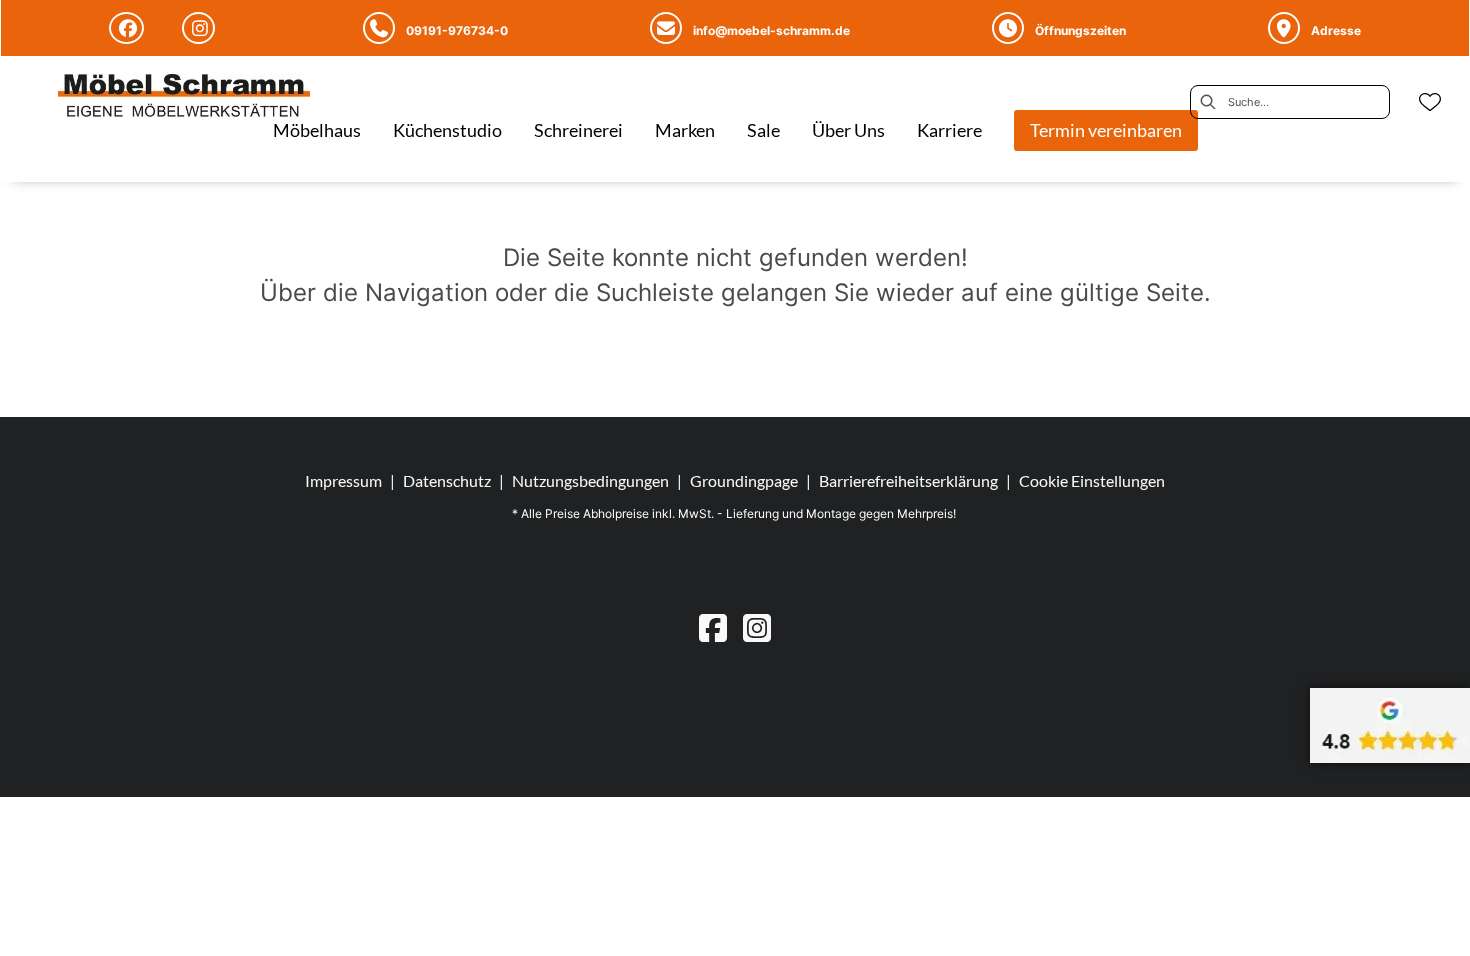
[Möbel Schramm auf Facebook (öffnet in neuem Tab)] (129, 28)
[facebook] (713, 627)
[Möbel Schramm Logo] (184, 97)
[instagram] (757, 627)
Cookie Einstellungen (1092, 481)
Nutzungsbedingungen (590, 480)
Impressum (343, 480)
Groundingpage (744, 480)
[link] (317, 130)
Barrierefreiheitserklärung (908, 480)
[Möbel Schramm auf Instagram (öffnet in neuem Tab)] (201, 28)
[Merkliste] (1430, 102)
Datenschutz (447, 480)
